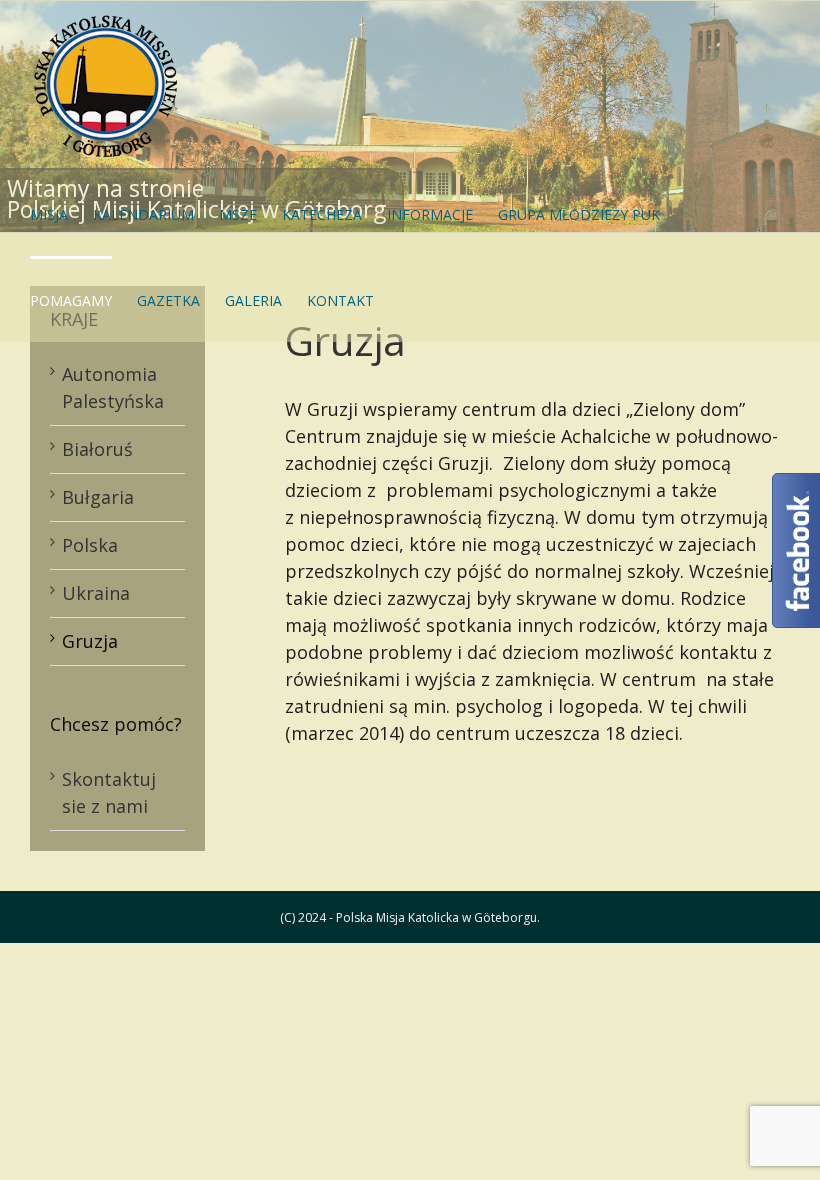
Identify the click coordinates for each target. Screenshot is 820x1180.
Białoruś (97, 449)
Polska (90, 545)
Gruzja (90, 641)
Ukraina (96, 593)
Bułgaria (98, 497)
